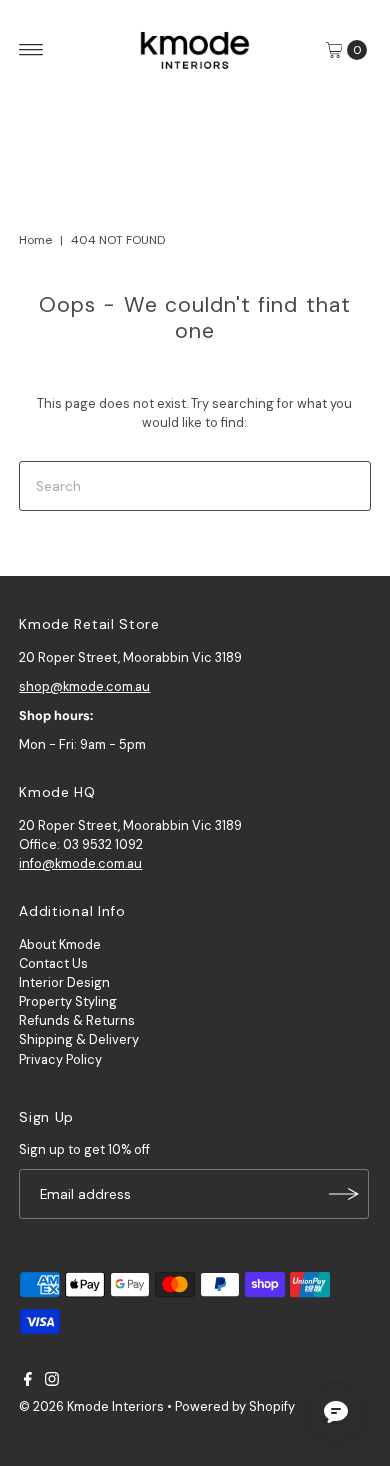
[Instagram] (52, 1382)
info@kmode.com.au (80, 863)
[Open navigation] (31, 50)
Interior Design (64, 982)
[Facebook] (28, 1382)
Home (35, 240)
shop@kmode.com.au (84, 686)
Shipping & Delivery (79, 1039)
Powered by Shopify (235, 1406)
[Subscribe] (344, 1194)
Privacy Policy (60, 1059)
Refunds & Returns (77, 1020)
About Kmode (60, 944)
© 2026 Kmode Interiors (91, 1406)
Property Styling (68, 1001)
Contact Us (53, 963)
